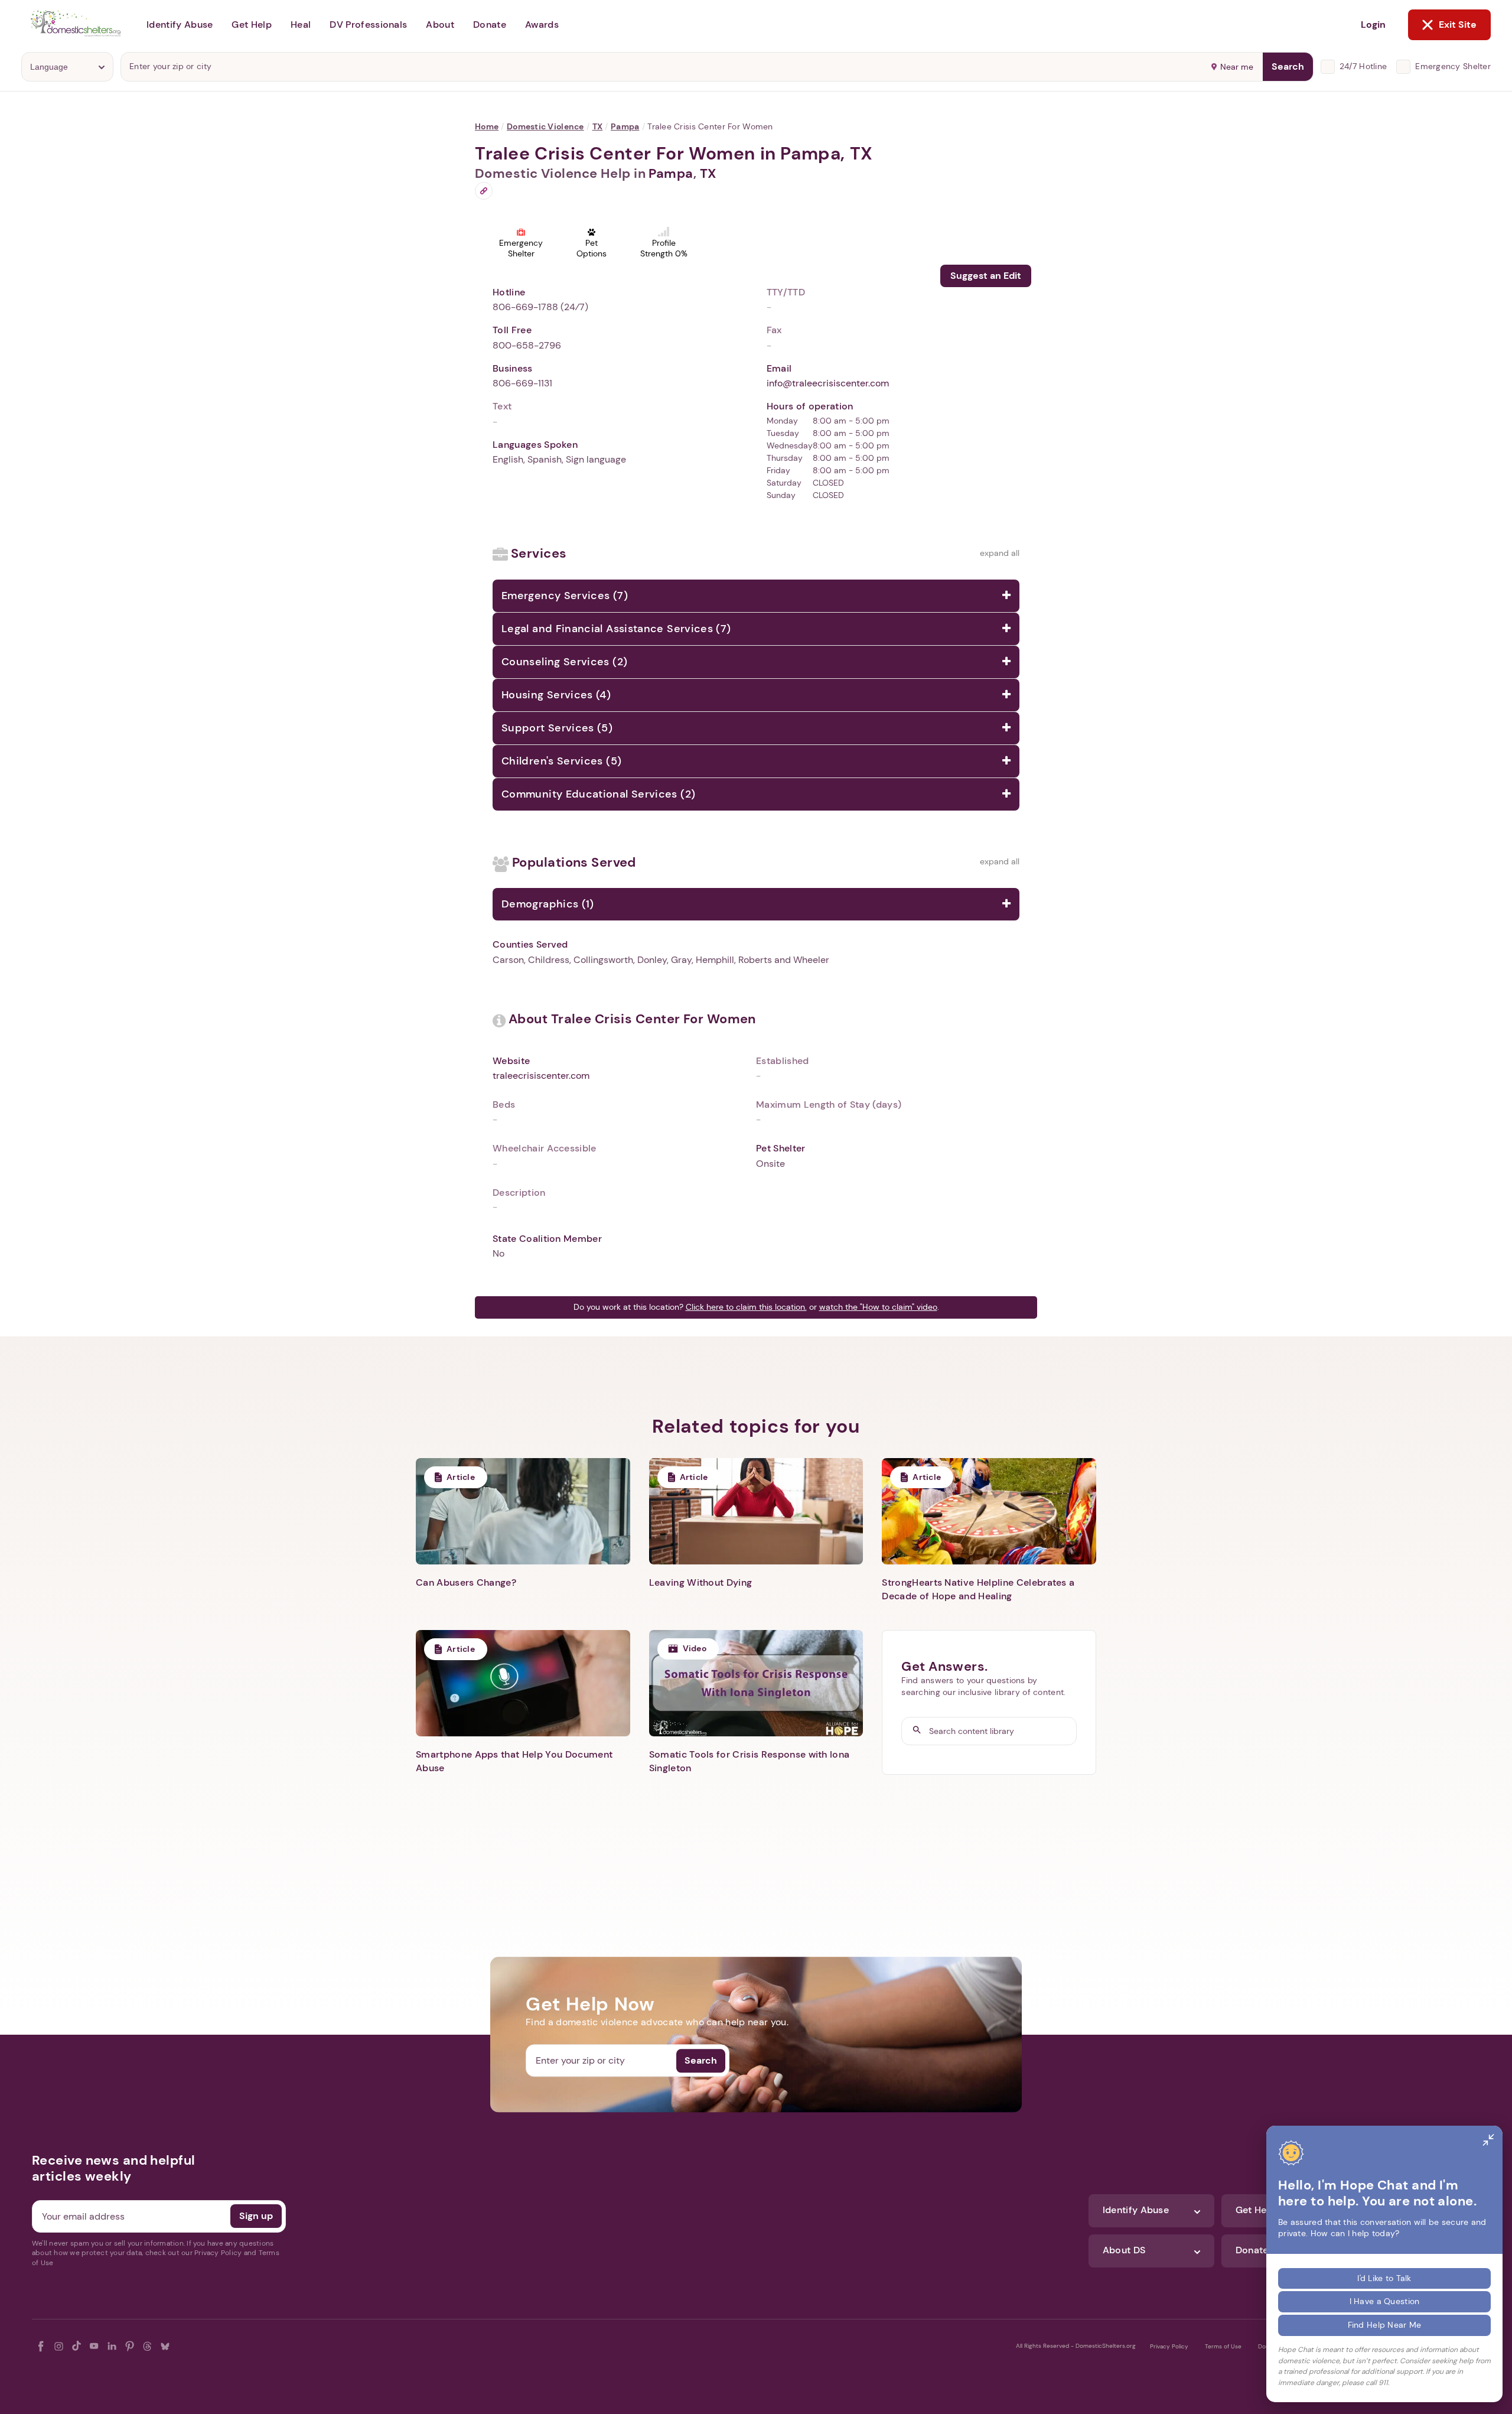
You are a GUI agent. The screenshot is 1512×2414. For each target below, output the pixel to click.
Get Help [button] (252, 25)
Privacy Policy (1169, 2346)
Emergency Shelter (1453, 66)
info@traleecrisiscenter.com (828, 383)
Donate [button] (490, 25)
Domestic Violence (545, 126)
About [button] (440, 25)
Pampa (625, 126)
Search (1288, 66)
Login (1373, 25)
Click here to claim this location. (746, 1307)
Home (487, 126)
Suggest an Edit (986, 276)
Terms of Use (1223, 2346)
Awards (542, 25)
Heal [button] (301, 25)
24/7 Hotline (1363, 66)
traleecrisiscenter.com (541, 1076)
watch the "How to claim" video (878, 1307)
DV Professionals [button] (368, 25)
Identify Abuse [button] (180, 25)
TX (598, 126)
